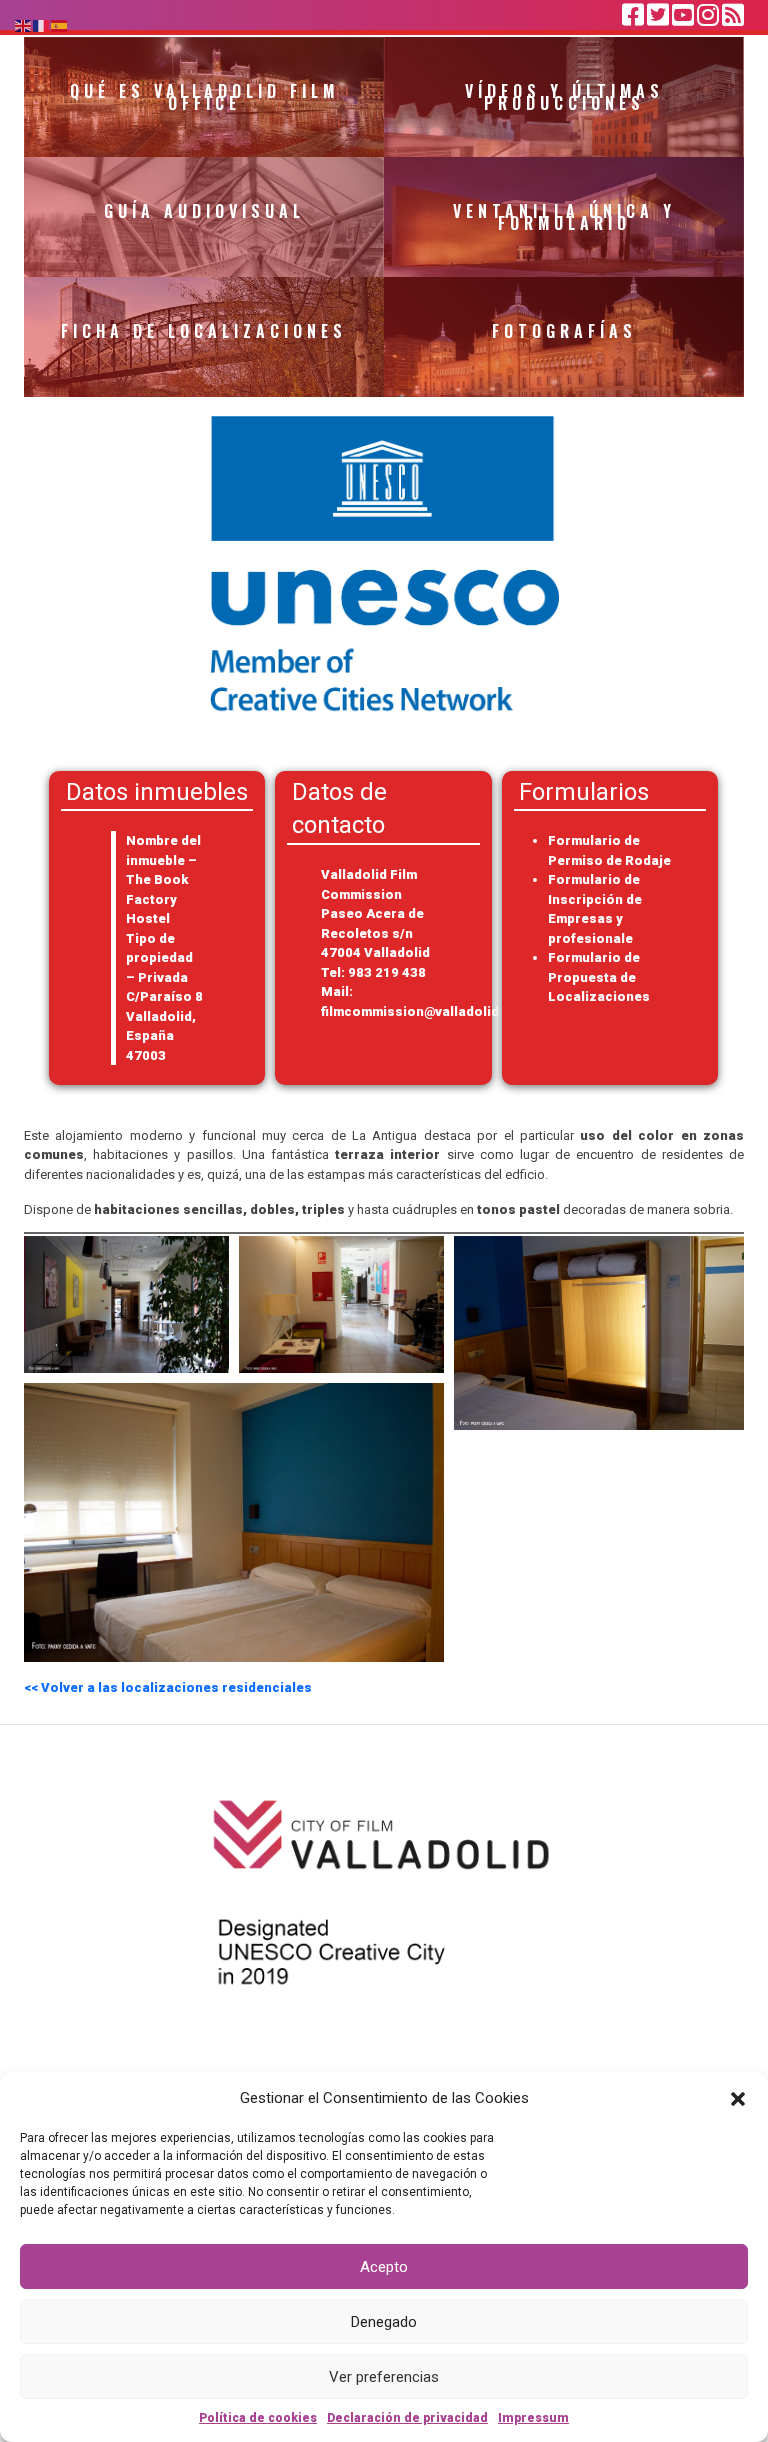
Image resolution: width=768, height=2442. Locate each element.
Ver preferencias (384, 2377)
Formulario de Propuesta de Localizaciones (599, 977)
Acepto (384, 2267)
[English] (24, 24)
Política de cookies (258, 2418)
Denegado (384, 2322)
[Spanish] (60, 24)
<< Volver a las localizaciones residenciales (168, 1687)
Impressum (533, 2418)
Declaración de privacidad (407, 2418)
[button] (738, 2098)
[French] (42, 24)
